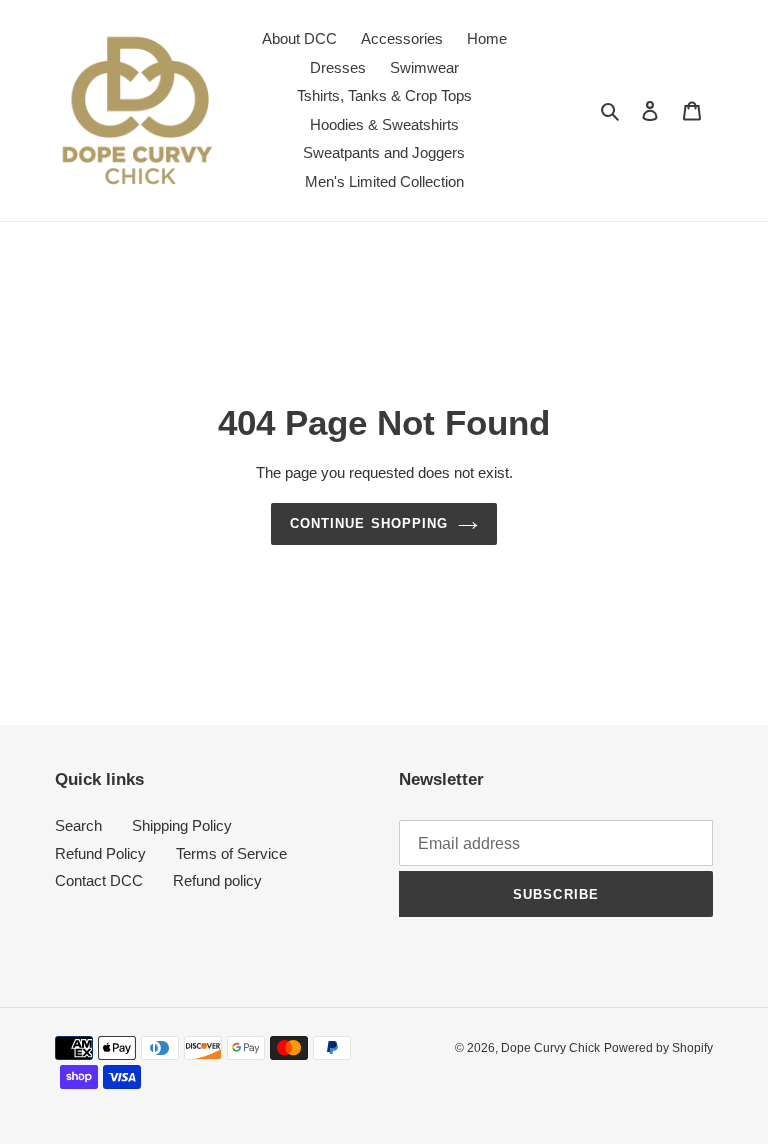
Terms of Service (231, 853)
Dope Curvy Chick (550, 1048)
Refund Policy (100, 853)
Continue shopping (369, 523)
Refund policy (217, 880)
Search (78, 825)
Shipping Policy (182, 825)
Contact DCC (99, 880)
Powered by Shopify (658, 1048)
